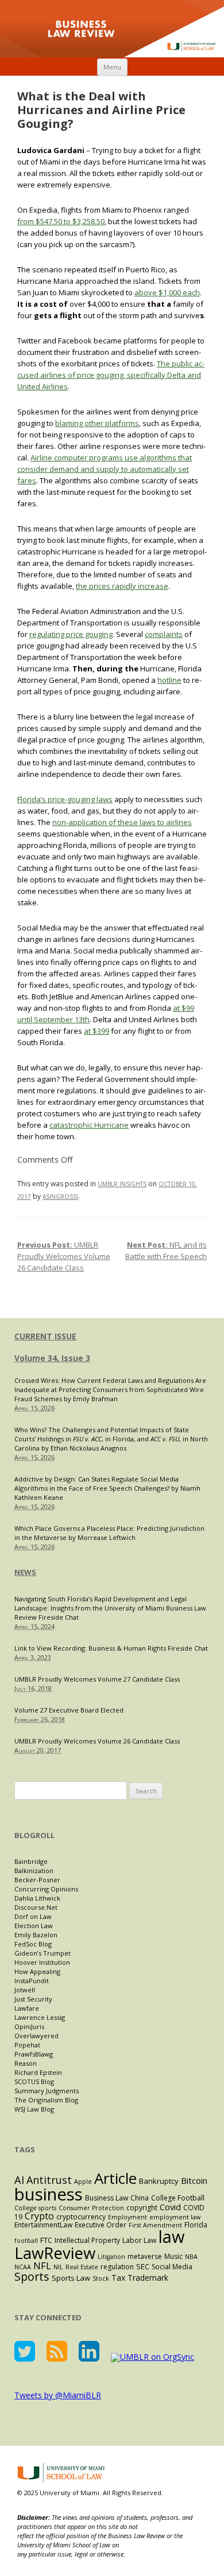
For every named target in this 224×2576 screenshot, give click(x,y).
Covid (170, 2207)
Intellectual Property (87, 2240)
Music (173, 2256)
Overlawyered (36, 2036)
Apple (83, 2182)
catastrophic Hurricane (89, 1125)
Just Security (33, 1999)
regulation (117, 2267)
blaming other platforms (97, 423)
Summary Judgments (47, 2091)
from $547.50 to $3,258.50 (61, 221)
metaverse (145, 2256)
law (171, 2236)
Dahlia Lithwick (37, 1898)
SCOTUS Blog (34, 2081)
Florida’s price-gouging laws (65, 799)
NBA (191, 2257)
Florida (196, 2225)
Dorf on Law (33, 1916)
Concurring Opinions (46, 1889)
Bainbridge (31, 1861)
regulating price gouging (71, 634)
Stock (101, 2278)
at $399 (96, 1031)
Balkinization (34, 1871)
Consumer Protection (91, 2208)
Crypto (39, 2216)
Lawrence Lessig (40, 2017)
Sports (32, 2276)
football (26, 2241)
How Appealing (37, 1971)
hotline (169, 680)
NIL (58, 2267)
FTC (46, 2240)
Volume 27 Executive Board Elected (69, 1710)
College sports (35, 2208)
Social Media (172, 2267)
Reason (26, 2063)
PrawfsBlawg (34, 2054)
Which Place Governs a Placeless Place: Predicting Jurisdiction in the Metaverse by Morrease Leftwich (109, 1533)
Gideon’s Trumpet (43, 1953)
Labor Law (139, 2240)
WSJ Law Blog (34, 2109)
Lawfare (27, 2008)
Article (115, 2178)
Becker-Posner (37, 1880)
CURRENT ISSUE (45, 1336)
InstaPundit (32, 1981)
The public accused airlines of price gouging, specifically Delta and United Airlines (111, 375)
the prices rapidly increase (122, 586)
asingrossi (60, 1197)
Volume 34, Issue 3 (52, 1358)
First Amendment (155, 2225)
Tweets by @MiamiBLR (58, 2395)
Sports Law (71, 2278)
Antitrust (49, 2180)
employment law (175, 2217)
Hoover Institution (42, 1962)
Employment (128, 2217)
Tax (118, 2278)
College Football (178, 2198)
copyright (142, 2208)
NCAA (23, 2267)
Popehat (27, 2045)
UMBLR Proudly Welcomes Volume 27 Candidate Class (97, 1679)
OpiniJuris (29, 2026)
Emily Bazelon (36, 1935)
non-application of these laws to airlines (122, 822)
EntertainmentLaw (43, 2225)
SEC (143, 2266)
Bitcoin (194, 2180)
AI (19, 2180)
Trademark (148, 2278)
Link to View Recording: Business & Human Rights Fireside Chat (111, 1648)
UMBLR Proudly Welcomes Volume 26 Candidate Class (64, 1256)
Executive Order (101, 2225)
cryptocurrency (81, 2217)
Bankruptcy (159, 2181)
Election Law (34, 1926)
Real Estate (82, 2267)
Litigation (111, 2257)
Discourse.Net (36, 1907)
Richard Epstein (38, 2072)
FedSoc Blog (33, 1944)
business (49, 2194)
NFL (42, 2266)
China (140, 2198)
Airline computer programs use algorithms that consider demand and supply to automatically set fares (105, 469)
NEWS (25, 1572)
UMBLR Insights (122, 1184)
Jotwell (25, 1990)
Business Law (107, 2198)
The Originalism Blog (46, 2100)
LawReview (55, 2253)
